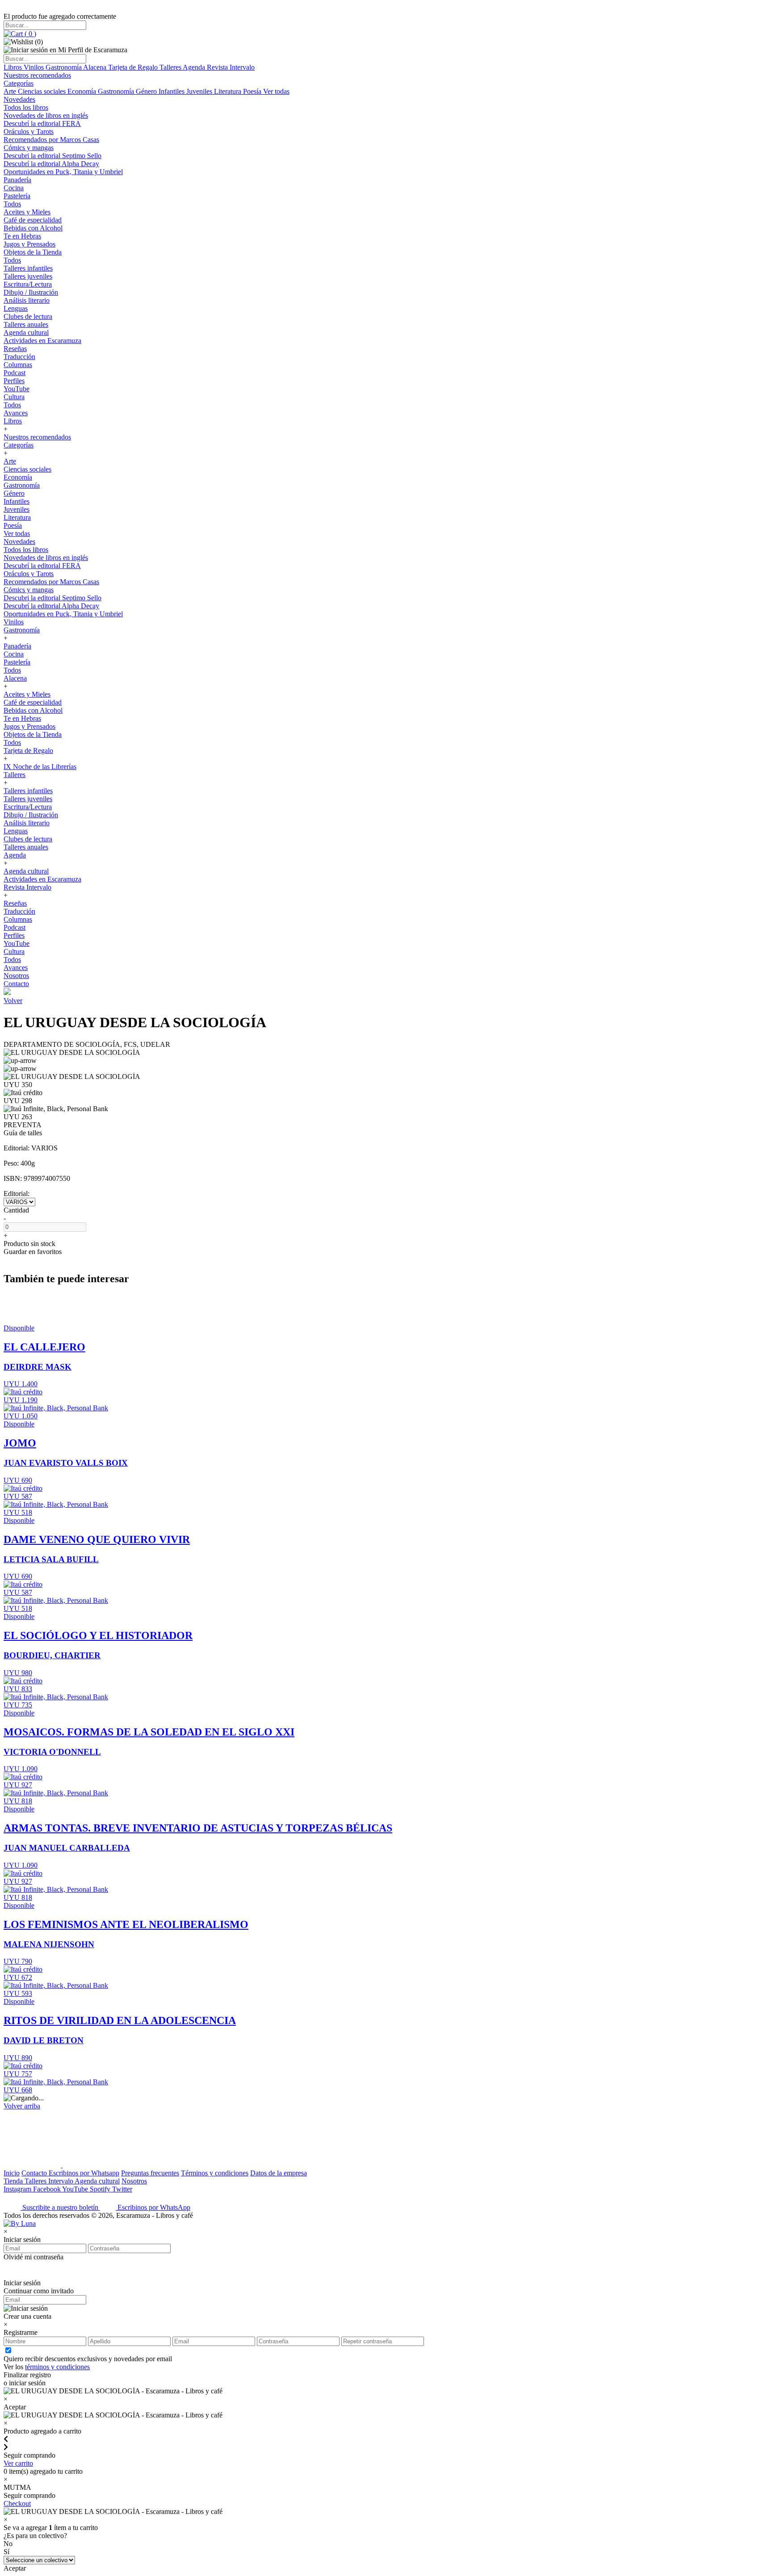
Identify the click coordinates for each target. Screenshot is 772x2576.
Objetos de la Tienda (33, 252)
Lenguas (16, 308)
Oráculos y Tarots (29, 132)
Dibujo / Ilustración (31, 292)
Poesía (253, 91)
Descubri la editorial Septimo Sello (52, 156)
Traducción (19, 357)
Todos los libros (26, 107)
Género (147, 91)
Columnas (18, 365)
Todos (12, 204)
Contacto (16, 984)
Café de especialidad (33, 220)
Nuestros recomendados (37, 75)
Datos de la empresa (279, 2173)
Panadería (17, 180)
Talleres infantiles (28, 268)
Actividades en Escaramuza (42, 341)
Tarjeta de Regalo (134, 67)
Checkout (17, 2503)
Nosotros (16, 976)
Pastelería (17, 196)
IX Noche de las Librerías (40, 767)
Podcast (15, 373)
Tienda (14, 2181)
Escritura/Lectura (28, 284)
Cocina (14, 188)
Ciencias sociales (43, 91)
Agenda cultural (26, 332)
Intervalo (61, 2181)
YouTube (17, 389)
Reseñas (15, 349)
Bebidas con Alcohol (33, 228)
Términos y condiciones (215, 2173)
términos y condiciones (57, 2367)
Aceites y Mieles (27, 212)
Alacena (96, 67)
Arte (11, 91)
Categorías (19, 83)
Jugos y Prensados (29, 244)
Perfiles (14, 381)
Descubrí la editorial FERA (42, 123)
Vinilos (35, 67)
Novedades (19, 99)
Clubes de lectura (28, 316)
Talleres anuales (26, 324)
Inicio (12, 2173)
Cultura (14, 397)
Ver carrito (18, 2463)
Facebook (48, 2189)
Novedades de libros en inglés (46, 115)
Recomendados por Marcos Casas (51, 140)
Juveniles (200, 91)
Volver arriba (22, 2106)
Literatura (229, 91)
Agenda (195, 67)
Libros (14, 67)
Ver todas (276, 91)
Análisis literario (27, 300)
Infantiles (172, 91)
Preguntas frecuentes (150, 2173)
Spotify (101, 2189)
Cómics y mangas (29, 148)
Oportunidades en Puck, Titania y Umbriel (63, 172)
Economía (83, 91)
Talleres (171, 67)
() (29, 34)
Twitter (122, 2189)
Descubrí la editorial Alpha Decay (51, 164)
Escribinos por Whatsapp (84, 2173)
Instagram (18, 2189)
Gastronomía (64, 67)
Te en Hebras (22, 236)
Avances (16, 413)
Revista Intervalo (231, 67)
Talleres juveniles (28, 276)
